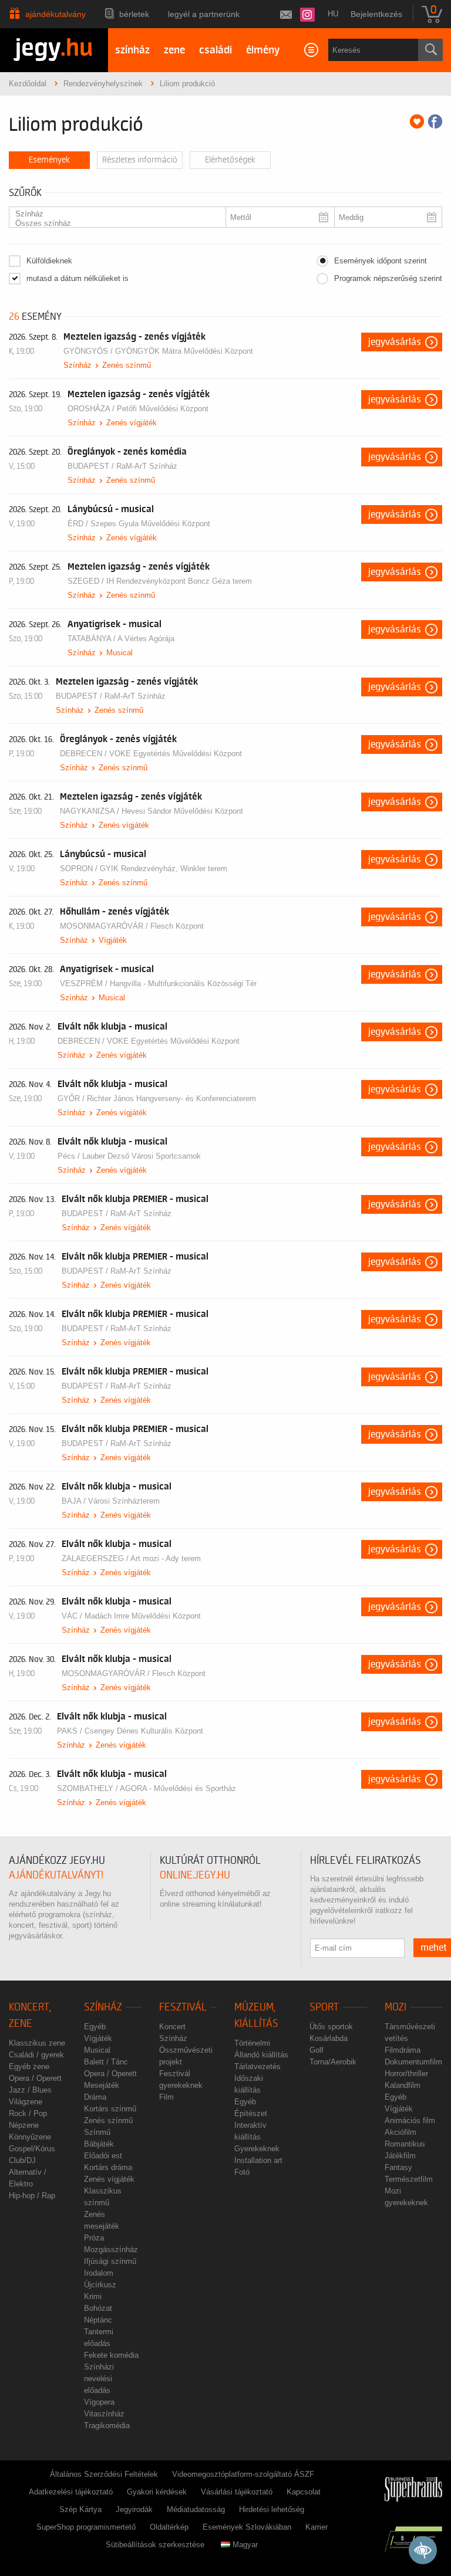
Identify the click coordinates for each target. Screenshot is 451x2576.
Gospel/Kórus (32, 2149)
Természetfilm (409, 2179)
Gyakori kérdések (157, 2492)
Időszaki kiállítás (249, 2084)
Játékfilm (400, 2156)
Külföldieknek (49, 261)
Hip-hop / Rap (32, 2196)
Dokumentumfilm (413, 2062)
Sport (324, 2007)
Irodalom (99, 2273)
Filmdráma (403, 2050)
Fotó (242, 2172)
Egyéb (95, 2027)
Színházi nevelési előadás (99, 2379)
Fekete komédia (111, 2355)
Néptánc (98, 2320)
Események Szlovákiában (247, 2527)
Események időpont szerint (381, 261)
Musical (120, 653)
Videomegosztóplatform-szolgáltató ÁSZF (243, 2474)
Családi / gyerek (36, 2055)
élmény (263, 50)
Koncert (172, 2027)
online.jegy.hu (195, 1875)
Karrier (317, 2527)
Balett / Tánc (106, 2062)
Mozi (396, 2007)
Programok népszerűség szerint (388, 278)
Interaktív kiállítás (250, 2131)
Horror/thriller (406, 2074)
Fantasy (398, 2167)
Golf (317, 2050)
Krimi (93, 2296)
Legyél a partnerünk (204, 14)
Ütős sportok (331, 2027)
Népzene (24, 2125)
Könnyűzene (30, 2137)
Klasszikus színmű (103, 2197)
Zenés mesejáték (102, 2220)
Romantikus (405, 2144)
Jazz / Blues (30, 2090)
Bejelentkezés (376, 14)
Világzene (26, 2102)
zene (174, 50)
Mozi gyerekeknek (406, 2197)
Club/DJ (22, 2160)
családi (216, 50)
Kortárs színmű (110, 2109)
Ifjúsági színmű (110, 2261)
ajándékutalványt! (56, 1875)
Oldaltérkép (169, 2527)
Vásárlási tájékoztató (237, 2492)
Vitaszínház (104, 2414)
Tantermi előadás (99, 2338)
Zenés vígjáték (132, 423)
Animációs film (410, 2120)
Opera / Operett (35, 2078)
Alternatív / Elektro (28, 2178)
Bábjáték (99, 2144)
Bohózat (98, 2308)
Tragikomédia (107, 2426)
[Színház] (113, 214)
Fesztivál (183, 2007)
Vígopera (99, 2402)
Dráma (95, 2097)
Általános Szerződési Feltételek (104, 2474)
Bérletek (134, 14)
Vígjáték (113, 940)
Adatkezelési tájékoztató (71, 2492)
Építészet (251, 2113)
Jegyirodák (134, 2509)
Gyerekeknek (257, 2149)
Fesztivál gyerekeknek (181, 2079)
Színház (78, 365)
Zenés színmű (127, 365)
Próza (94, 2238)
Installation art (258, 2160)
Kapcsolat (304, 2492)
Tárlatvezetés (258, 2066)
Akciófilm (400, 2132)
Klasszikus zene (37, 2043)
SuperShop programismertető (86, 2527)
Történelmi (252, 2043)
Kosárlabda (329, 2038)
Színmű (97, 2132)
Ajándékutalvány (55, 14)
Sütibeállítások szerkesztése (155, 2545)
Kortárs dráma (108, 2167)
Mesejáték (102, 2085)
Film (166, 2097)
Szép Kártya (80, 2509)
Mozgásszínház (111, 2250)
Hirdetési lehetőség (272, 2509)
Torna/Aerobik (333, 2062)
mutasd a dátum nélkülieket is (78, 278)
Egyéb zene (29, 2066)
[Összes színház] (113, 224)
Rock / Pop (28, 2113)
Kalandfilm (403, 2085)
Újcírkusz (100, 2285)
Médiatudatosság (196, 2509)
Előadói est (103, 2156)
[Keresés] (430, 50)
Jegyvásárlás (395, 342)
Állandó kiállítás (261, 2055)
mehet (434, 1948)
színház (132, 50)
